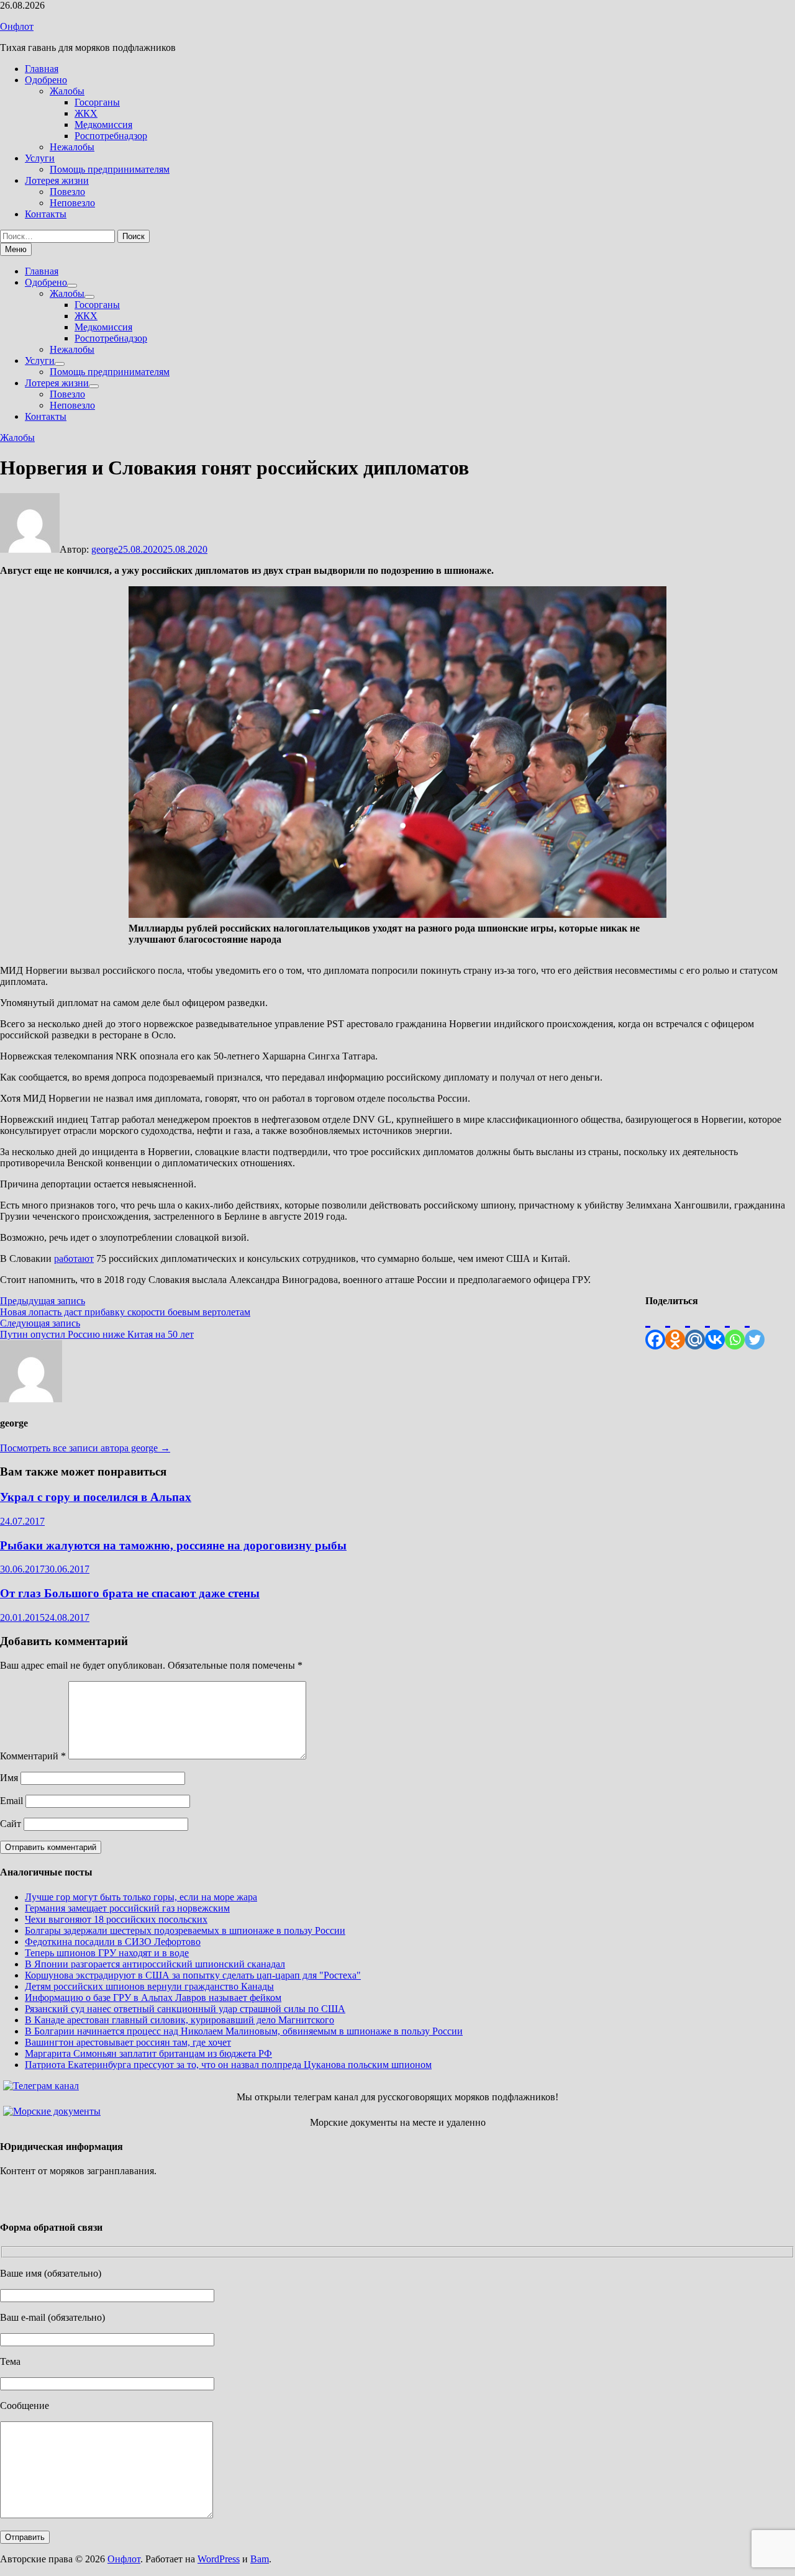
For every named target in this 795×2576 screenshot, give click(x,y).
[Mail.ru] (695, 1328)
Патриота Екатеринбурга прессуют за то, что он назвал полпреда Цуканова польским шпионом (228, 2065)
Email (11, 1801)
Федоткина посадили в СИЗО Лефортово (113, 1942)
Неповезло (72, 203)
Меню (16, 249)
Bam (260, 2559)
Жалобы (67, 91)
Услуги (40, 158)
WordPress (219, 2559)
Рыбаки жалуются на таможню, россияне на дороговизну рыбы (173, 1545)
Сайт (11, 1824)
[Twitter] (755, 1328)
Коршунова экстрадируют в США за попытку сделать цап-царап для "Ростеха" (193, 1975)
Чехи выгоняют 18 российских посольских (116, 1919)
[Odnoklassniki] (675, 1328)
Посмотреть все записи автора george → (85, 1448)
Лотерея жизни (57, 180)
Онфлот (17, 26)
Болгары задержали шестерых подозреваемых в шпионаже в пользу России (185, 1930)
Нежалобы (72, 147)
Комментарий (33, 1756)
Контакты (46, 214)
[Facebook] (655, 1328)
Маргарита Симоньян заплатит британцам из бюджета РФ (148, 2053)
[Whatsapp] (735, 1328)
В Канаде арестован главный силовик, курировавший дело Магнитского (179, 2020)
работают (74, 1259)
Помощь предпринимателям (110, 169)
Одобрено (46, 80)
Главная (42, 69)
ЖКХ (86, 113)
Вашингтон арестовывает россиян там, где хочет (128, 2042)
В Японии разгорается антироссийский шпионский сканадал (155, 1964)
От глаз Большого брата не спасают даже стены (130, 1593)
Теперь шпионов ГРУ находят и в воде (107, 1953)
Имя (9, 1778)
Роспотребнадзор (111, 136)
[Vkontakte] (715, 1328)
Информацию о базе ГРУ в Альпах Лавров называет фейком (153, 1998)
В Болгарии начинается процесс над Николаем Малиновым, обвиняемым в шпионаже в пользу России (244, 2031)
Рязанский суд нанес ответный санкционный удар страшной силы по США (185, 2009)
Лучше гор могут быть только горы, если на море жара (141, 1897)
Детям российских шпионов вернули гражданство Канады (149, 1986)
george (105, 549)
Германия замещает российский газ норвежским (127, 1908)
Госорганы (97, 102)
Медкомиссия (103, 125)
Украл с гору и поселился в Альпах (96, 1497)
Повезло (67, 192)
